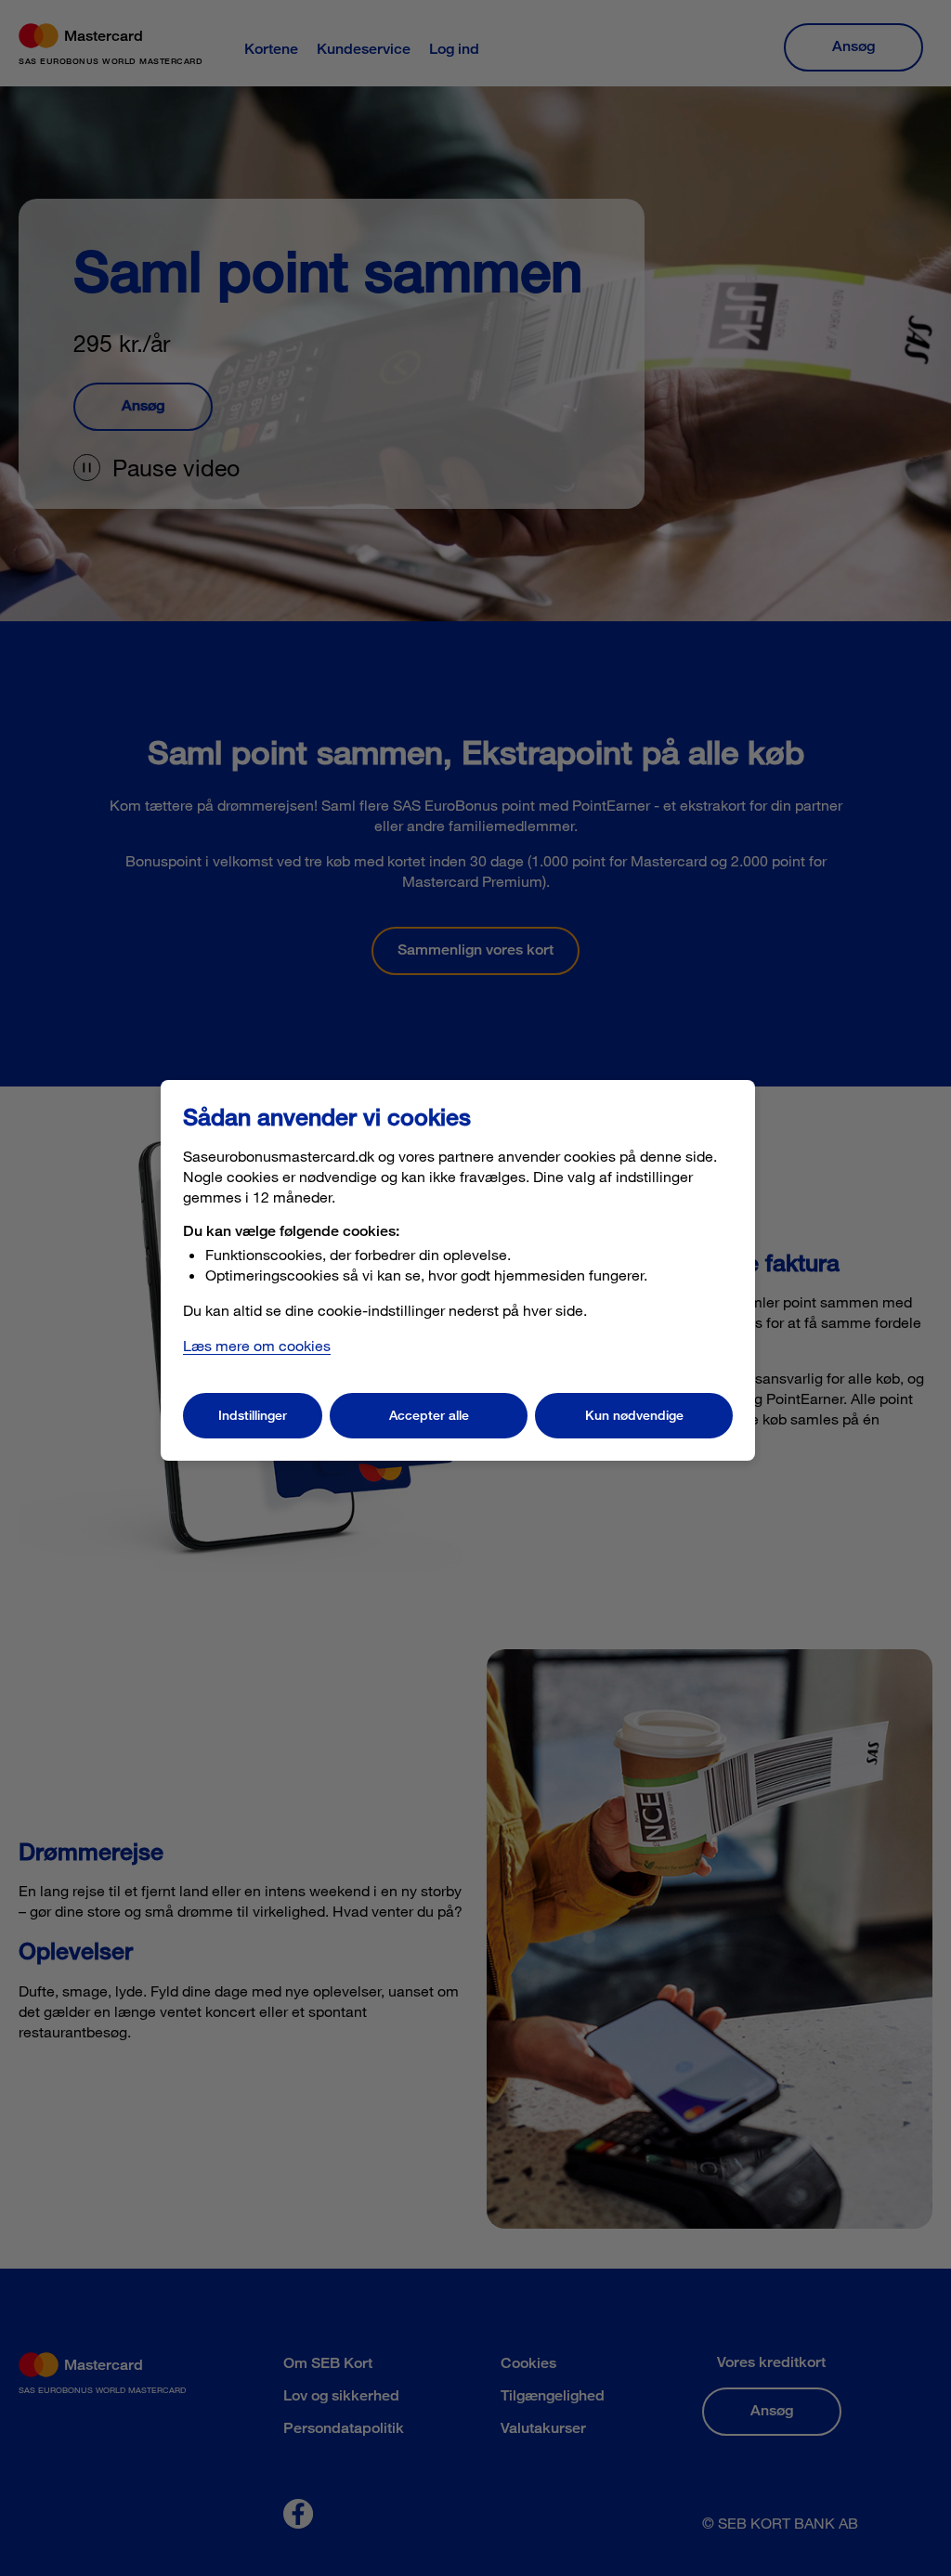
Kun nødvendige (634, 1415)
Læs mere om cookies (257, 1345)
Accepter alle (429, 1415)
